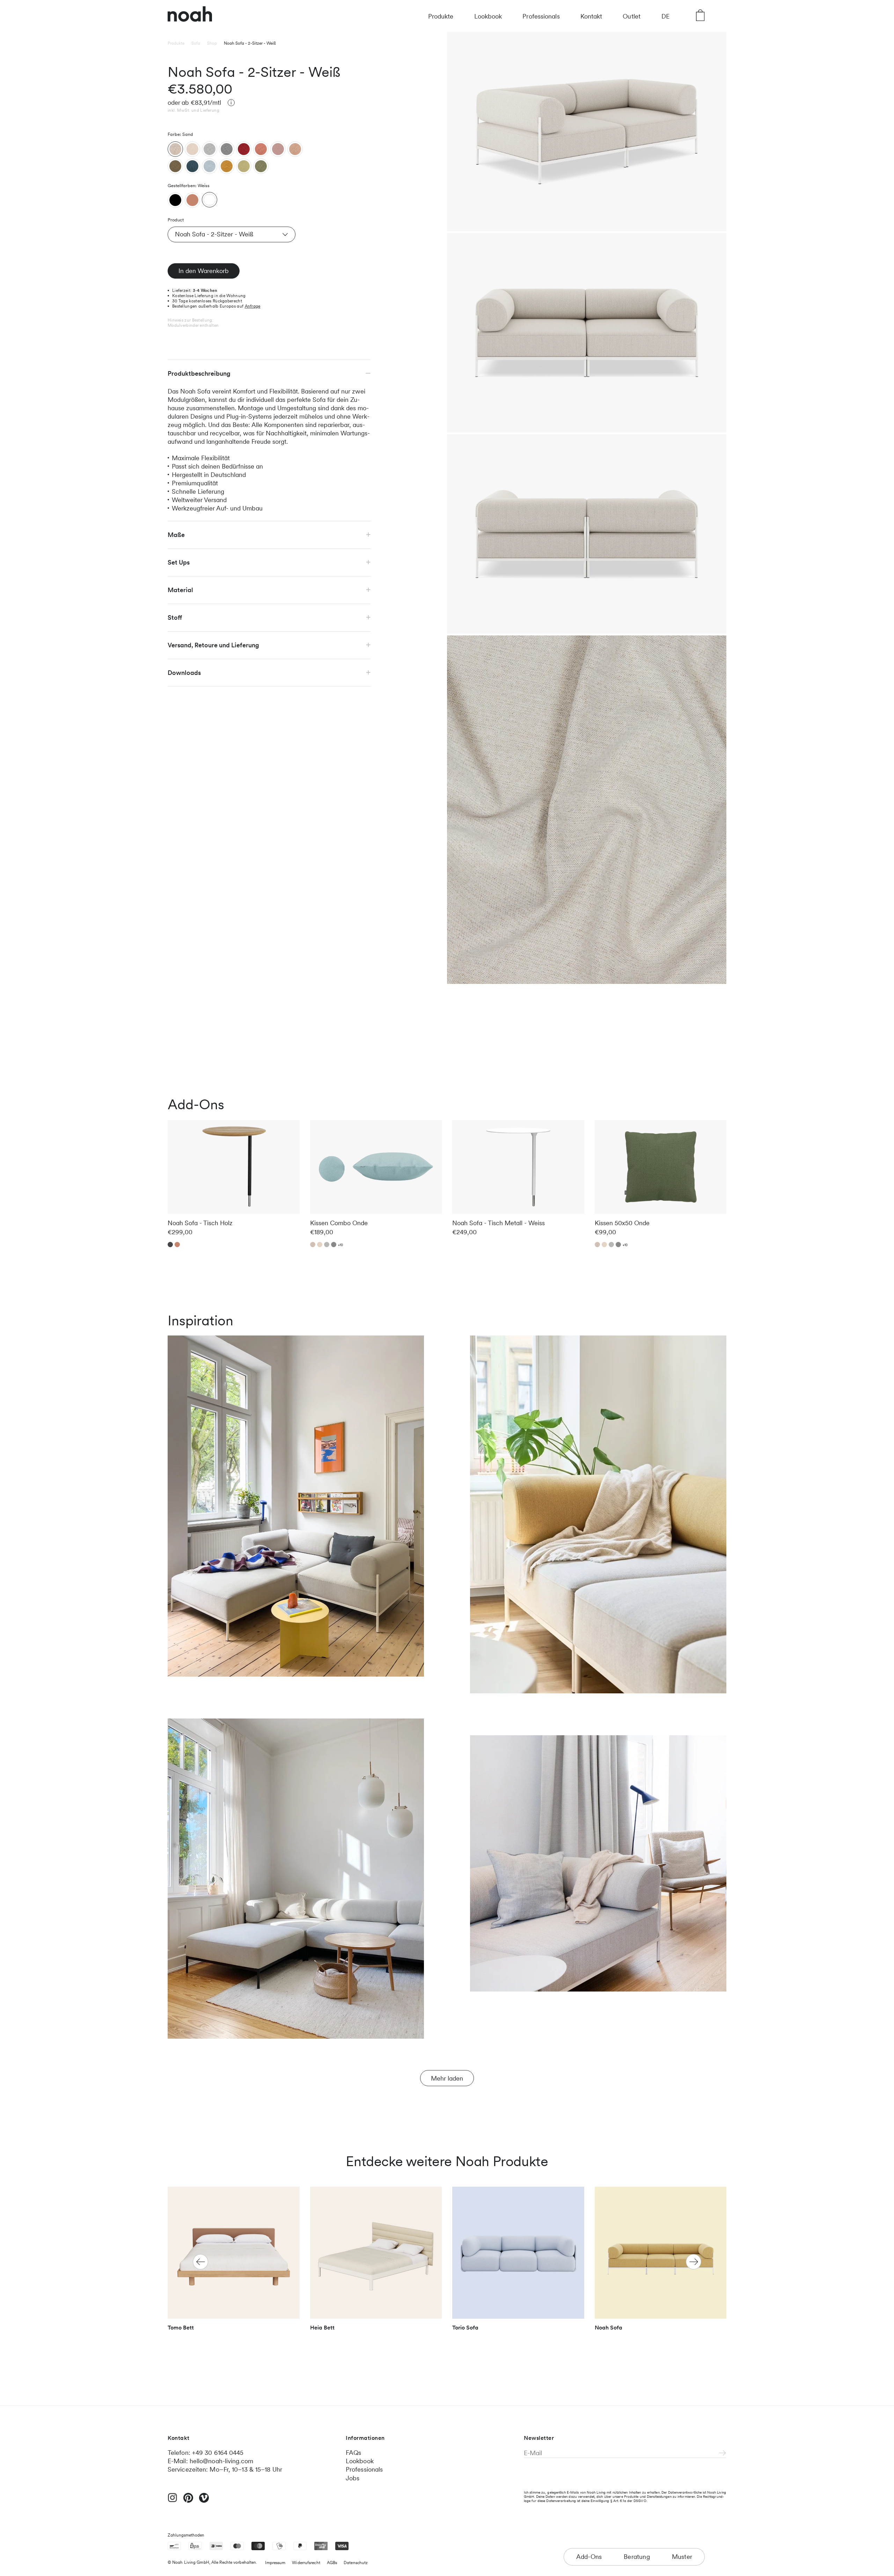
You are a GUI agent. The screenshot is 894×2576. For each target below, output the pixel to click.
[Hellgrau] (210, 149)
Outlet (632, 16)
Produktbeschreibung (199, 373)
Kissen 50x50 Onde (622, 1223)
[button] (694, 2262)
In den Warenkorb (204, 270)
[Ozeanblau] (192, 166)
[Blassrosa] (278, 149)
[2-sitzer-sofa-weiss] (210, 200)
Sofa (196, 43)
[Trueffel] (175, 166)
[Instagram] (173, 2501)
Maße (176, 534)
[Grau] (227, 149)
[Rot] (244, 149)
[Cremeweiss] (192, 149)
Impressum (275, 2563)
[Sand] (175, 149)
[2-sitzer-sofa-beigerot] (192, 200)
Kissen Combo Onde (339, 1223)
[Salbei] (261, 166)
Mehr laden (447, 2078)
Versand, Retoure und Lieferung (213, 645)
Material (180, 590)
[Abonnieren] (723, 2453)
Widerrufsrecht (306, 2563)
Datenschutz (356, 2563)
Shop (212, 43)
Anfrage (253, 306)
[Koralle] (261, 149)
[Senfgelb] (227, 166)
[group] (234, 2262)
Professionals (541, 16)
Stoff (175, 617)
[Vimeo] (204, 2501)
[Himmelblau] (210, 166)
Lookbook (488, 16)
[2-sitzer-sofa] (175, 200)
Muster (682, 2557)
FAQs (353, 2453)
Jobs (353, 2478)
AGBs (332, 2563)
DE (665, 16)
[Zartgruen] (244, 166)
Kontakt (591, 16)
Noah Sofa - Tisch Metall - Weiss (499, 1223)
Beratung (637, 2557)
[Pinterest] (188, 2501)
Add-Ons (589, 2557)
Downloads (184, 672)
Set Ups (179, 562)
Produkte (441, 16)
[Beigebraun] (295, 149)
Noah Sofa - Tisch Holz (200, 1223)
